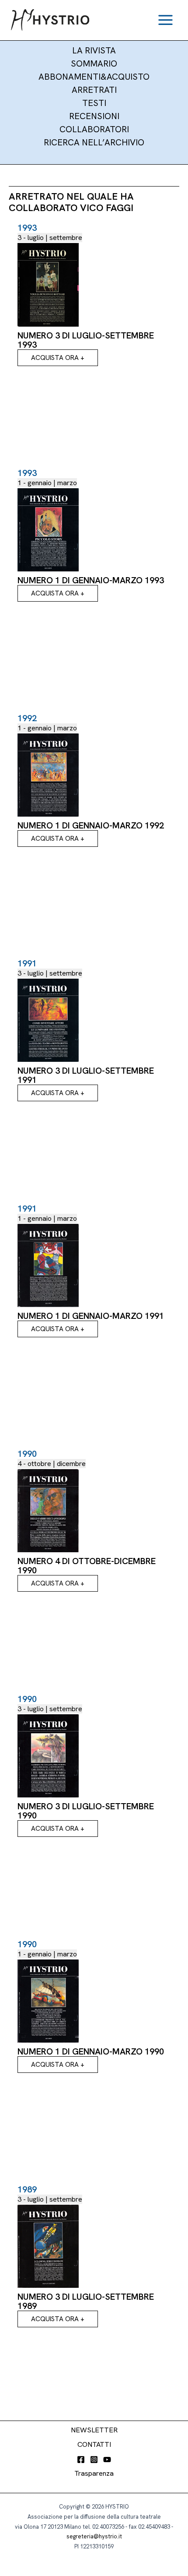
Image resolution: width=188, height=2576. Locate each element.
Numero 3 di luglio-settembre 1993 (86, 340)
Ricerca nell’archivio (94, 142)
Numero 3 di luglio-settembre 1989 (86, 2301)
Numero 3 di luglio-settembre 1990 (86, 1811)
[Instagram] (94, 2460)
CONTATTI (94, 2444)
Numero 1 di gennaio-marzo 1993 (91, 580)
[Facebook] (81, 2460)
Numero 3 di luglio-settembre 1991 (86, 1075)
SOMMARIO (94, 63)
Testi (94, 103)
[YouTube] (107, 2460)
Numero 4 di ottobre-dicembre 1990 (87, 1566)
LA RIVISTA (94, 50)
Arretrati (94, 90)
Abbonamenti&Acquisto (94, 77)
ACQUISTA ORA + (58, 358)
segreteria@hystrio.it (94, 2536)
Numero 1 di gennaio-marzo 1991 (91, 1316)
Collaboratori (94, 129)
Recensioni (94, 116)
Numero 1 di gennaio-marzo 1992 (91, 825)
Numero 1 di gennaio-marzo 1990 (91, 2051)
